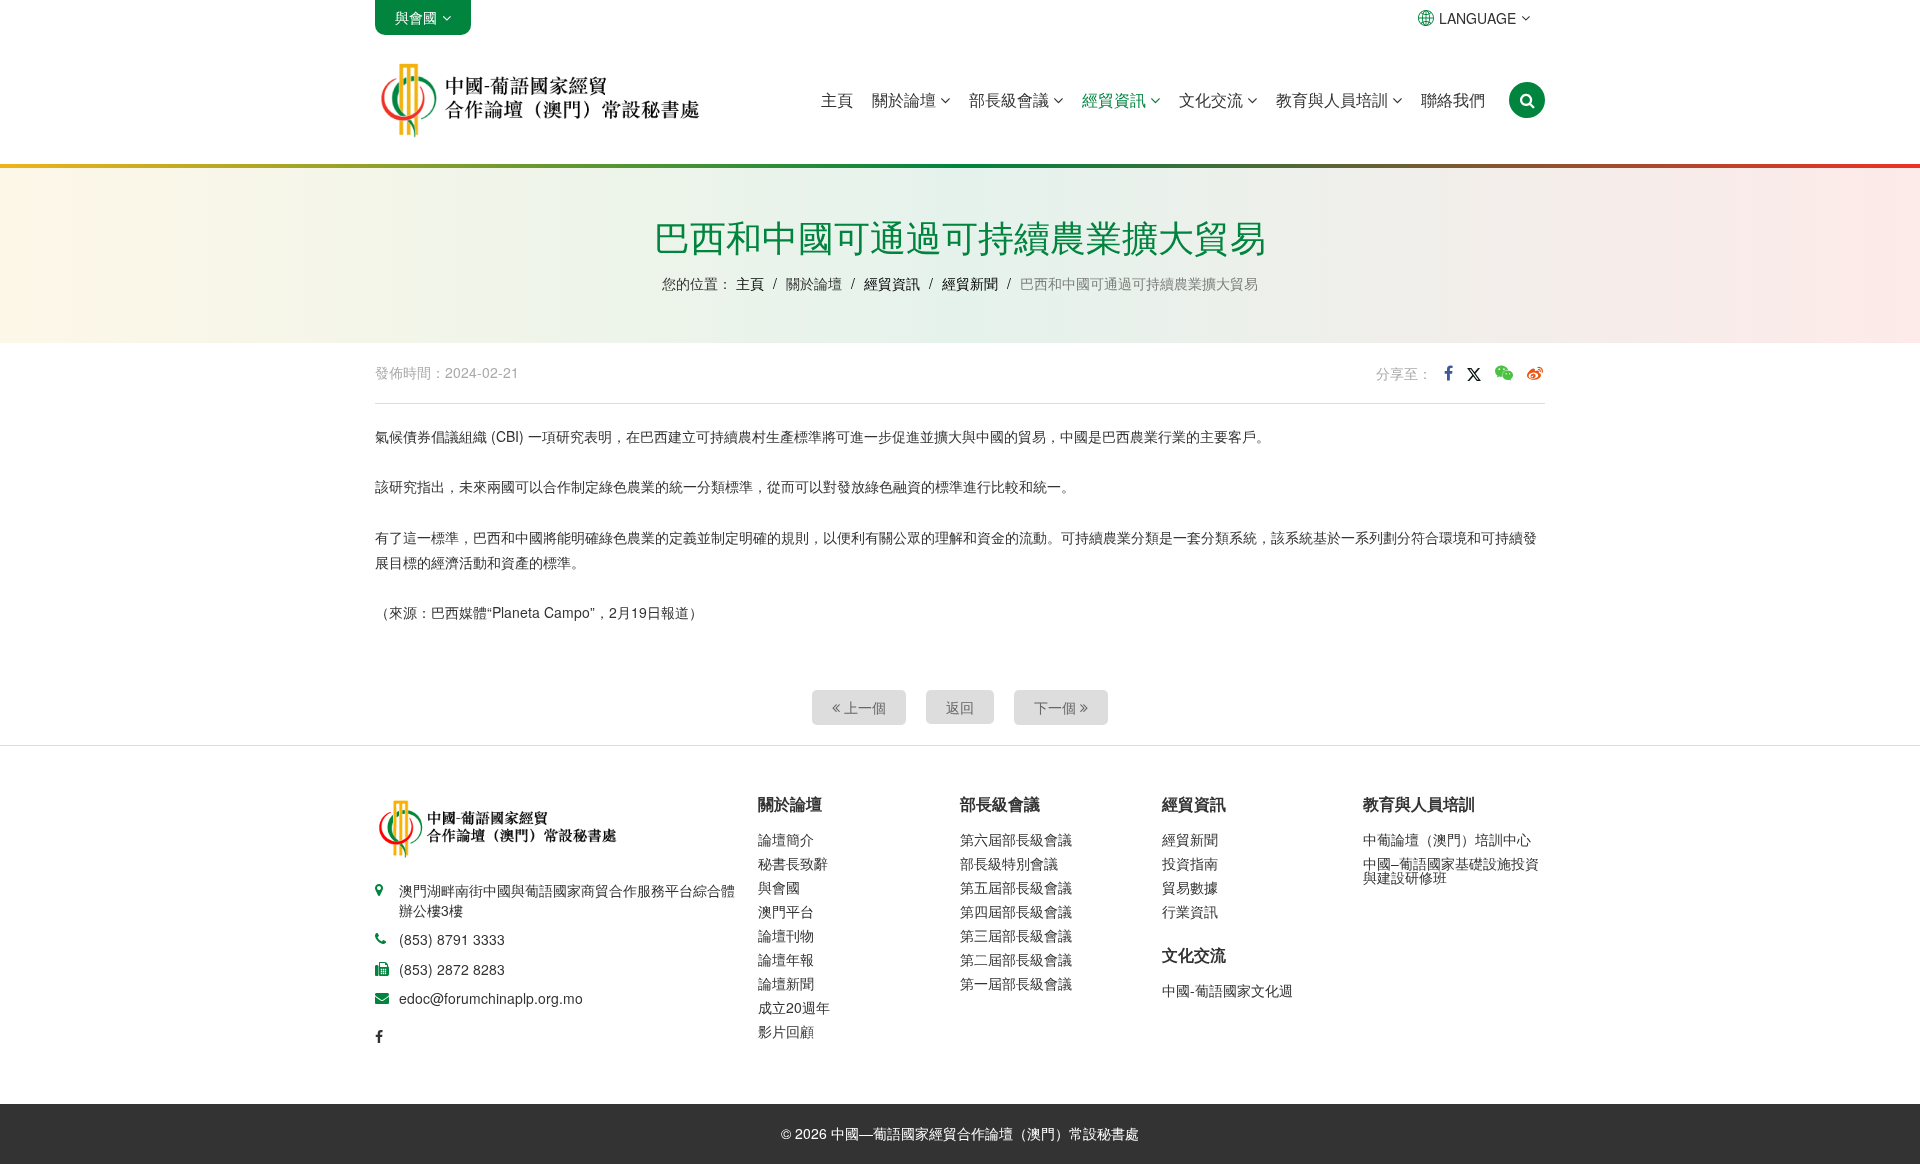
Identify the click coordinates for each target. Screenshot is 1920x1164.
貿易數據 (1190, 887)
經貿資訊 (1116, 99)
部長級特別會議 (1009, 863)
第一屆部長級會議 (1016, 983)
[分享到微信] (1504, 373)
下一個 (1057, 707)
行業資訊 (1190, 911)
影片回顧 (786, 1031)
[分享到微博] (1535, 373)
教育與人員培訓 (1334, 99)
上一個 (863, 707)
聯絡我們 (1453, 99)
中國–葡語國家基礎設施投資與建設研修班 (1451, 870)
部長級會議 (1011, 99)
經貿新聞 (970, 283)
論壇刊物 (786, 935)
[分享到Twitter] (1474, 373)
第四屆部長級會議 (1016, 911)
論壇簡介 (786, 839)
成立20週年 (794, 1007)
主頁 (837, 99)
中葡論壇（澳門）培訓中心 (1447, 839)
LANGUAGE (1477, 18)
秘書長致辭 (793, 863)
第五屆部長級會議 (1016, 887)
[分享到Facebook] (1448, 373)
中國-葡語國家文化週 (1227, 990)
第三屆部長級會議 (1016, 935)
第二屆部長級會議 (1016, 959)
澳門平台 (786, 911)
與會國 (779, 887)
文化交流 (1213, 99)
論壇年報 (786, 959)
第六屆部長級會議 (1016, 839)
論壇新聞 (786, 983)
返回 (960, 707)
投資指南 (1190, 863)
